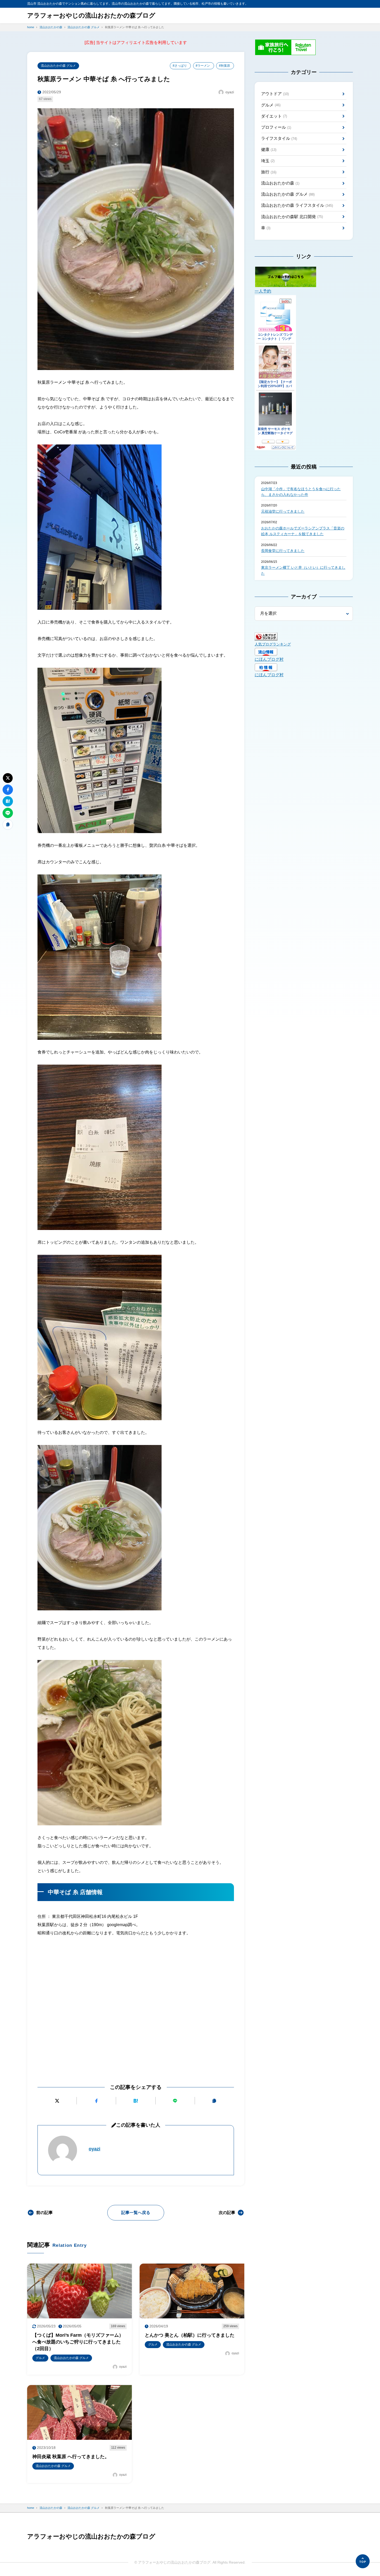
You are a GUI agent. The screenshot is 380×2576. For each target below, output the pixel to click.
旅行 (269, 172)
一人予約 (263, 291)
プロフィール (276, 127)
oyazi (94, 2149)
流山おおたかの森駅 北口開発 (292, 217)
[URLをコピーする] (214, 2101)
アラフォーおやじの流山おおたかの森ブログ (91, 15)
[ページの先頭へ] (363, 2561)
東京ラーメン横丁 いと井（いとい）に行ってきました (303, 570)
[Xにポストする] (57, 2101)
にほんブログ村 (269, 659)
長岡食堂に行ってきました (283, 551)
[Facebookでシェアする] (96, 2101)
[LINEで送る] (175, 2101)
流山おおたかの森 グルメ (58, 66)
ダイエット (274, 116)
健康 (269, 149)
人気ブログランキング (273, 644)
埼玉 (268, 161)
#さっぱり (180, 66)
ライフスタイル (279, 138)
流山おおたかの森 (280, 183)
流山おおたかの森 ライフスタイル (297, 205)
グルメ (271, 105)
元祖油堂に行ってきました (283, 511)
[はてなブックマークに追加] (136, 2101)
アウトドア (275, 94)
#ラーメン (203, 66)
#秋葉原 (225, 66)
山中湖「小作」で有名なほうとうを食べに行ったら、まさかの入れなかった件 (301, 492)
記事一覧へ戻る (136, 2213)
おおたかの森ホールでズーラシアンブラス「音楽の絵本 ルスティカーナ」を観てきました (303, 531)
